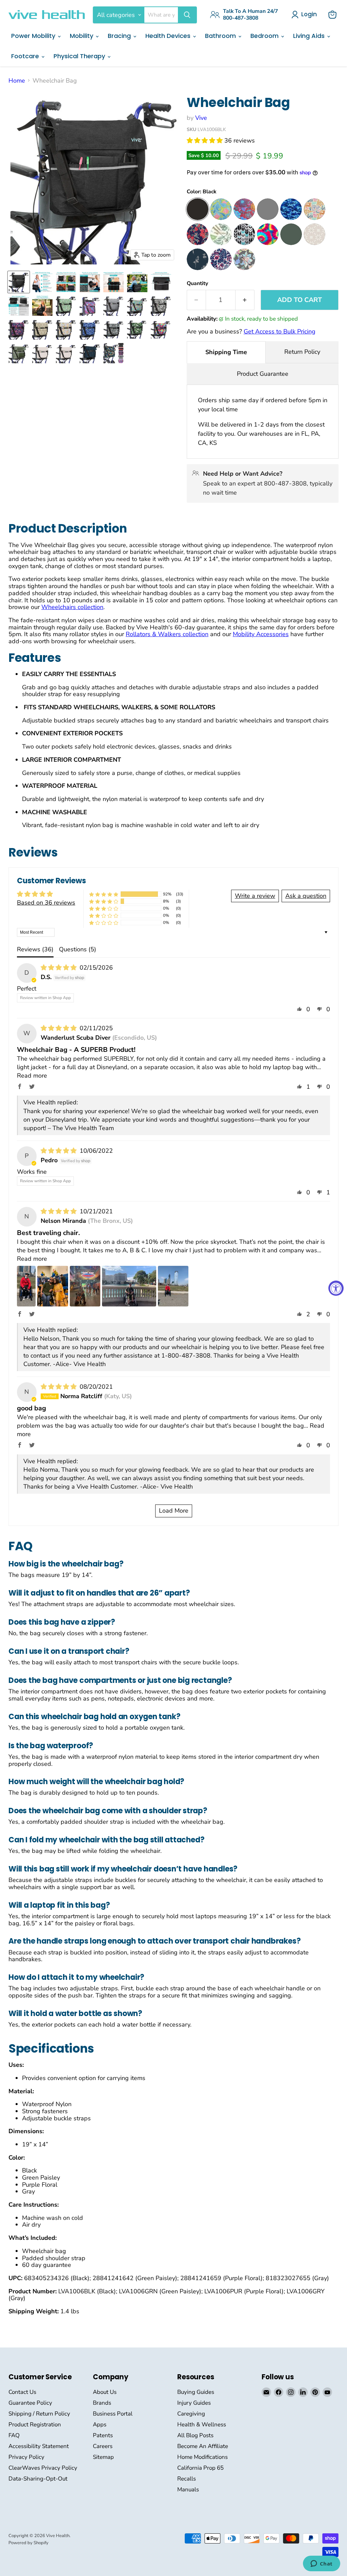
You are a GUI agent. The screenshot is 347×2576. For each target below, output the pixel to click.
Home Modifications (202, 2457)
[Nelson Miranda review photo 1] (26, 1286)
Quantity (197, 283)
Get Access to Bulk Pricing (280, 331)
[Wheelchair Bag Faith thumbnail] (66, 329)
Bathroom (221, 36)
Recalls (187, 2479)
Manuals (188, 2490)
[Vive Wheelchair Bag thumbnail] (42, 282)
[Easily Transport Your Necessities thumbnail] (42, 306)
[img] (59, 968)
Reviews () (35, 949)
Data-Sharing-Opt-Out (38, 2479)
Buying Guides (196, 2392)
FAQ (14, 2435)
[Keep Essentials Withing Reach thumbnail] (114, 282)
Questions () (78, 949)
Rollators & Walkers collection (167, 634)
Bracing (120, 36)
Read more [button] (32, 1076)
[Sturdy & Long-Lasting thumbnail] (90, 282)
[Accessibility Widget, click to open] (336, 1288)
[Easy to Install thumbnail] (137, 282)
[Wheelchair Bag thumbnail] (19, 282)
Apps (100, 2425)
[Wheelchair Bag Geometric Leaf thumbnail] (42, 329)
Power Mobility (34, 36)
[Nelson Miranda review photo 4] (129, 1286)
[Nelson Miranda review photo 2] (53, 1286)
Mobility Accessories (261, 634)
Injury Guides (194, 2403)
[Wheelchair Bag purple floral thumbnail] (90, 306)
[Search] (187, 15)
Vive (201, 118)
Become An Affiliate (203, 2446)
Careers (103, 2446)
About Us (105, 2392)
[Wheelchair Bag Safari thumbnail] (161, 306)
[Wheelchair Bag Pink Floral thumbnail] (19, 329)
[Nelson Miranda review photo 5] (173, 1286)
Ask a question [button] (306, 896)
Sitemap (103, 2457)
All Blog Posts (195, 2435)
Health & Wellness (202, 2425)
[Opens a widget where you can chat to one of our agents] (321, 2564)
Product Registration (35, 2425)
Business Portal (113, 2414)
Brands (102, 2403)
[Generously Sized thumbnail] (161, 282)
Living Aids (310, 36)
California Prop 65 (200, 2468)
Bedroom (265, 36)
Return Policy (302, 352)
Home (17, 81)
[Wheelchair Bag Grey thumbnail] (114, 306)
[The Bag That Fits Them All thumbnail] (66, 282)
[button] (206, 140)
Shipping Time (226, 352)
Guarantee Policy (30, 2403)
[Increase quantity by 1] (245, 300)
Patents (103, 2435)
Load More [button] (174, 1511)
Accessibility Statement (39, 2446)
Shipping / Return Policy (39, 2414)
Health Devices (169, 36)
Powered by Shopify (28, 2543)
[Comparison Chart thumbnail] (19, 306)
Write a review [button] (255, 896)
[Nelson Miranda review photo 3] (85, 1286)
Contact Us (22, 2392)
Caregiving (191, 2414)
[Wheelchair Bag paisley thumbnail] (137, 306)
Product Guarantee (263, 374)
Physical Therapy (80, 56)
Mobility (82, 36)
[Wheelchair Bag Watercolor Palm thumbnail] (66, 306)
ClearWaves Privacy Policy (43, 2468)
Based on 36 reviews (46, 903)
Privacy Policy (26, 2457)
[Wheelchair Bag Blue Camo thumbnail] (90, 329)
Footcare (26, 56)
